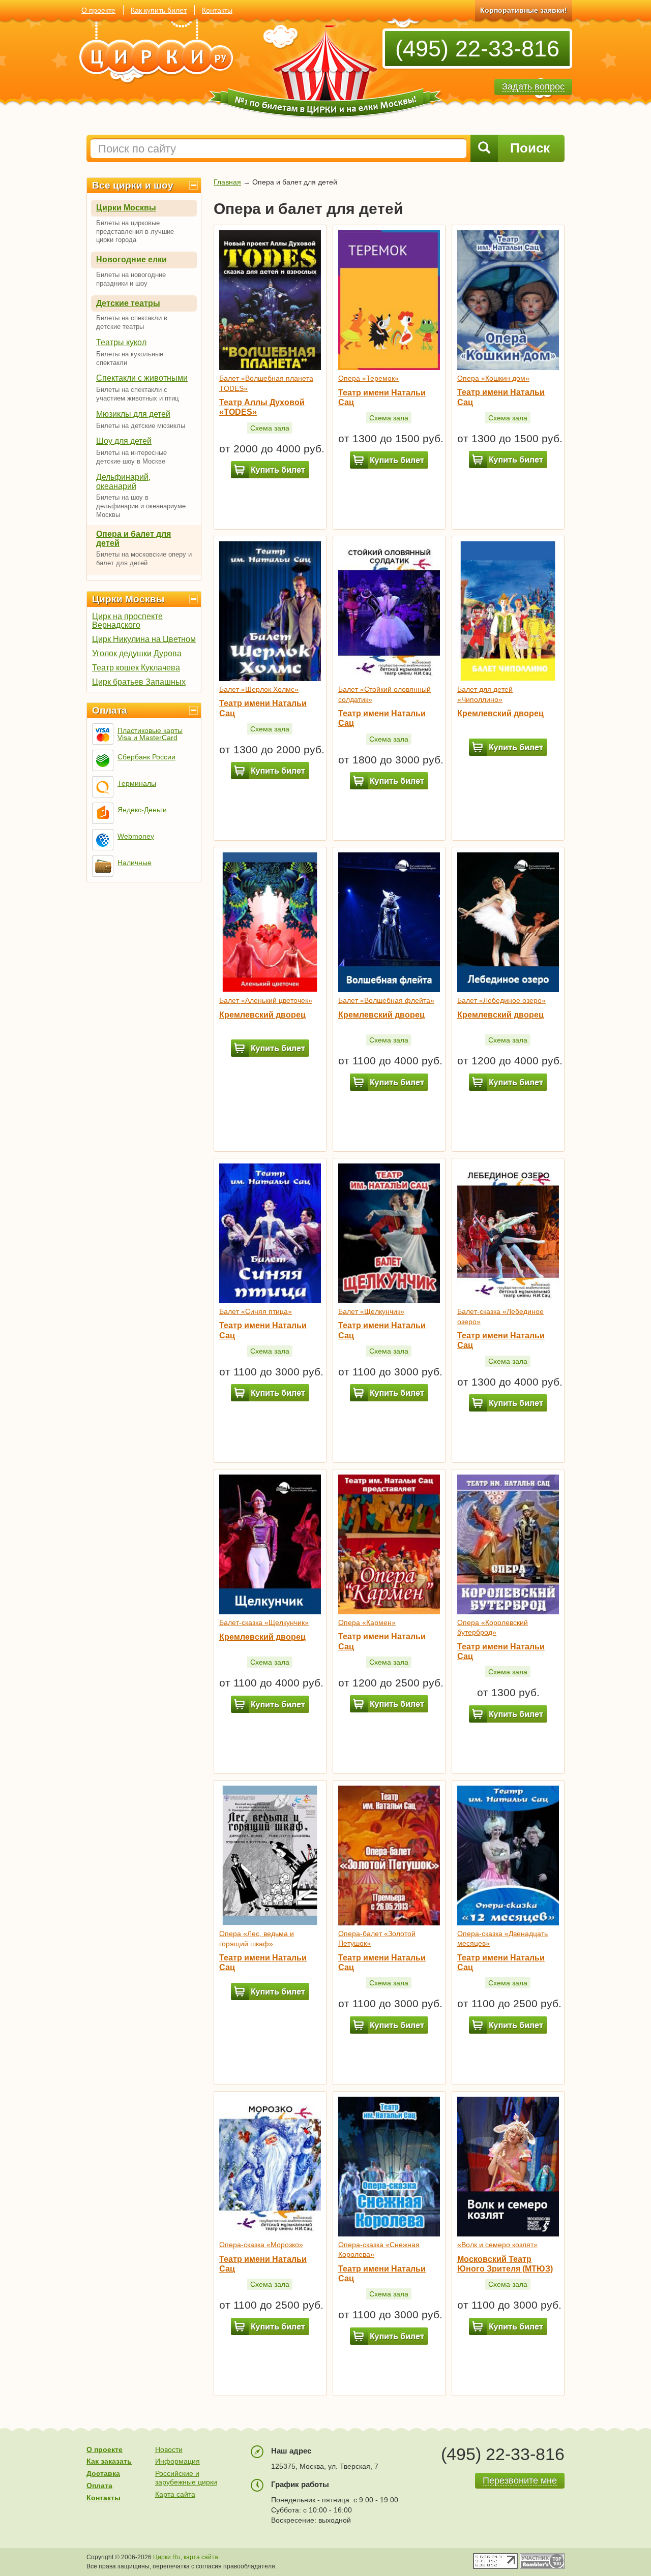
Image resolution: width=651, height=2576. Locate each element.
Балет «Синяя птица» (256, 1311)
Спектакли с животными (142, 378)
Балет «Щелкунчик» (371, 1311)
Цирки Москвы (126, 208)
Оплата (110, 710)
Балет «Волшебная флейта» (386, 1000)
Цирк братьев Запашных (139, 682)
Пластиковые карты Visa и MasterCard (150, 734)
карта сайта (201, 2557)
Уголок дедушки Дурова (137, 653)
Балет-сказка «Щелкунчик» (264, 1622)
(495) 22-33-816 (477, 49)
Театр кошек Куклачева (136, 668)
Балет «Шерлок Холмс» (259, 689)
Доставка (103, 2473)
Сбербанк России (146, 757)
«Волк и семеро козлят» (497, 2245)
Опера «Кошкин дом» (493, 378)
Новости (169, 2449)
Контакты (217, 10)
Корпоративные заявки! (524, 10)
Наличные (135, 863)
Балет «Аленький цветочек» (266, 1000)
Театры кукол (121, 342)
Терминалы (137, 783)
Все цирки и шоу (133, 185)
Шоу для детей (124, 441)
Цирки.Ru (167, 2557)
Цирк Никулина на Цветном (144, 639)
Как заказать (109, 2461)
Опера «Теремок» (368, 378)
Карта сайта (175, 2494)
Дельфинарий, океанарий (123, 482)
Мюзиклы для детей (133, 414)
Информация (177, 2461)
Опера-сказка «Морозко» (261, 2245)
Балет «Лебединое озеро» (501, 1000)
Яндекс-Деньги (142, 810)
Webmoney (136, 836)
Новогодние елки (131, 259)
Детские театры (128, 303)
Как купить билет (159, 10)
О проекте (98, 10)
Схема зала (270, 428)
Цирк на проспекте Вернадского (127, 621)
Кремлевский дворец (500, 713)
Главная (227, 182)
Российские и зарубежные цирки (186, 2478)
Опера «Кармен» (367, 1622)
